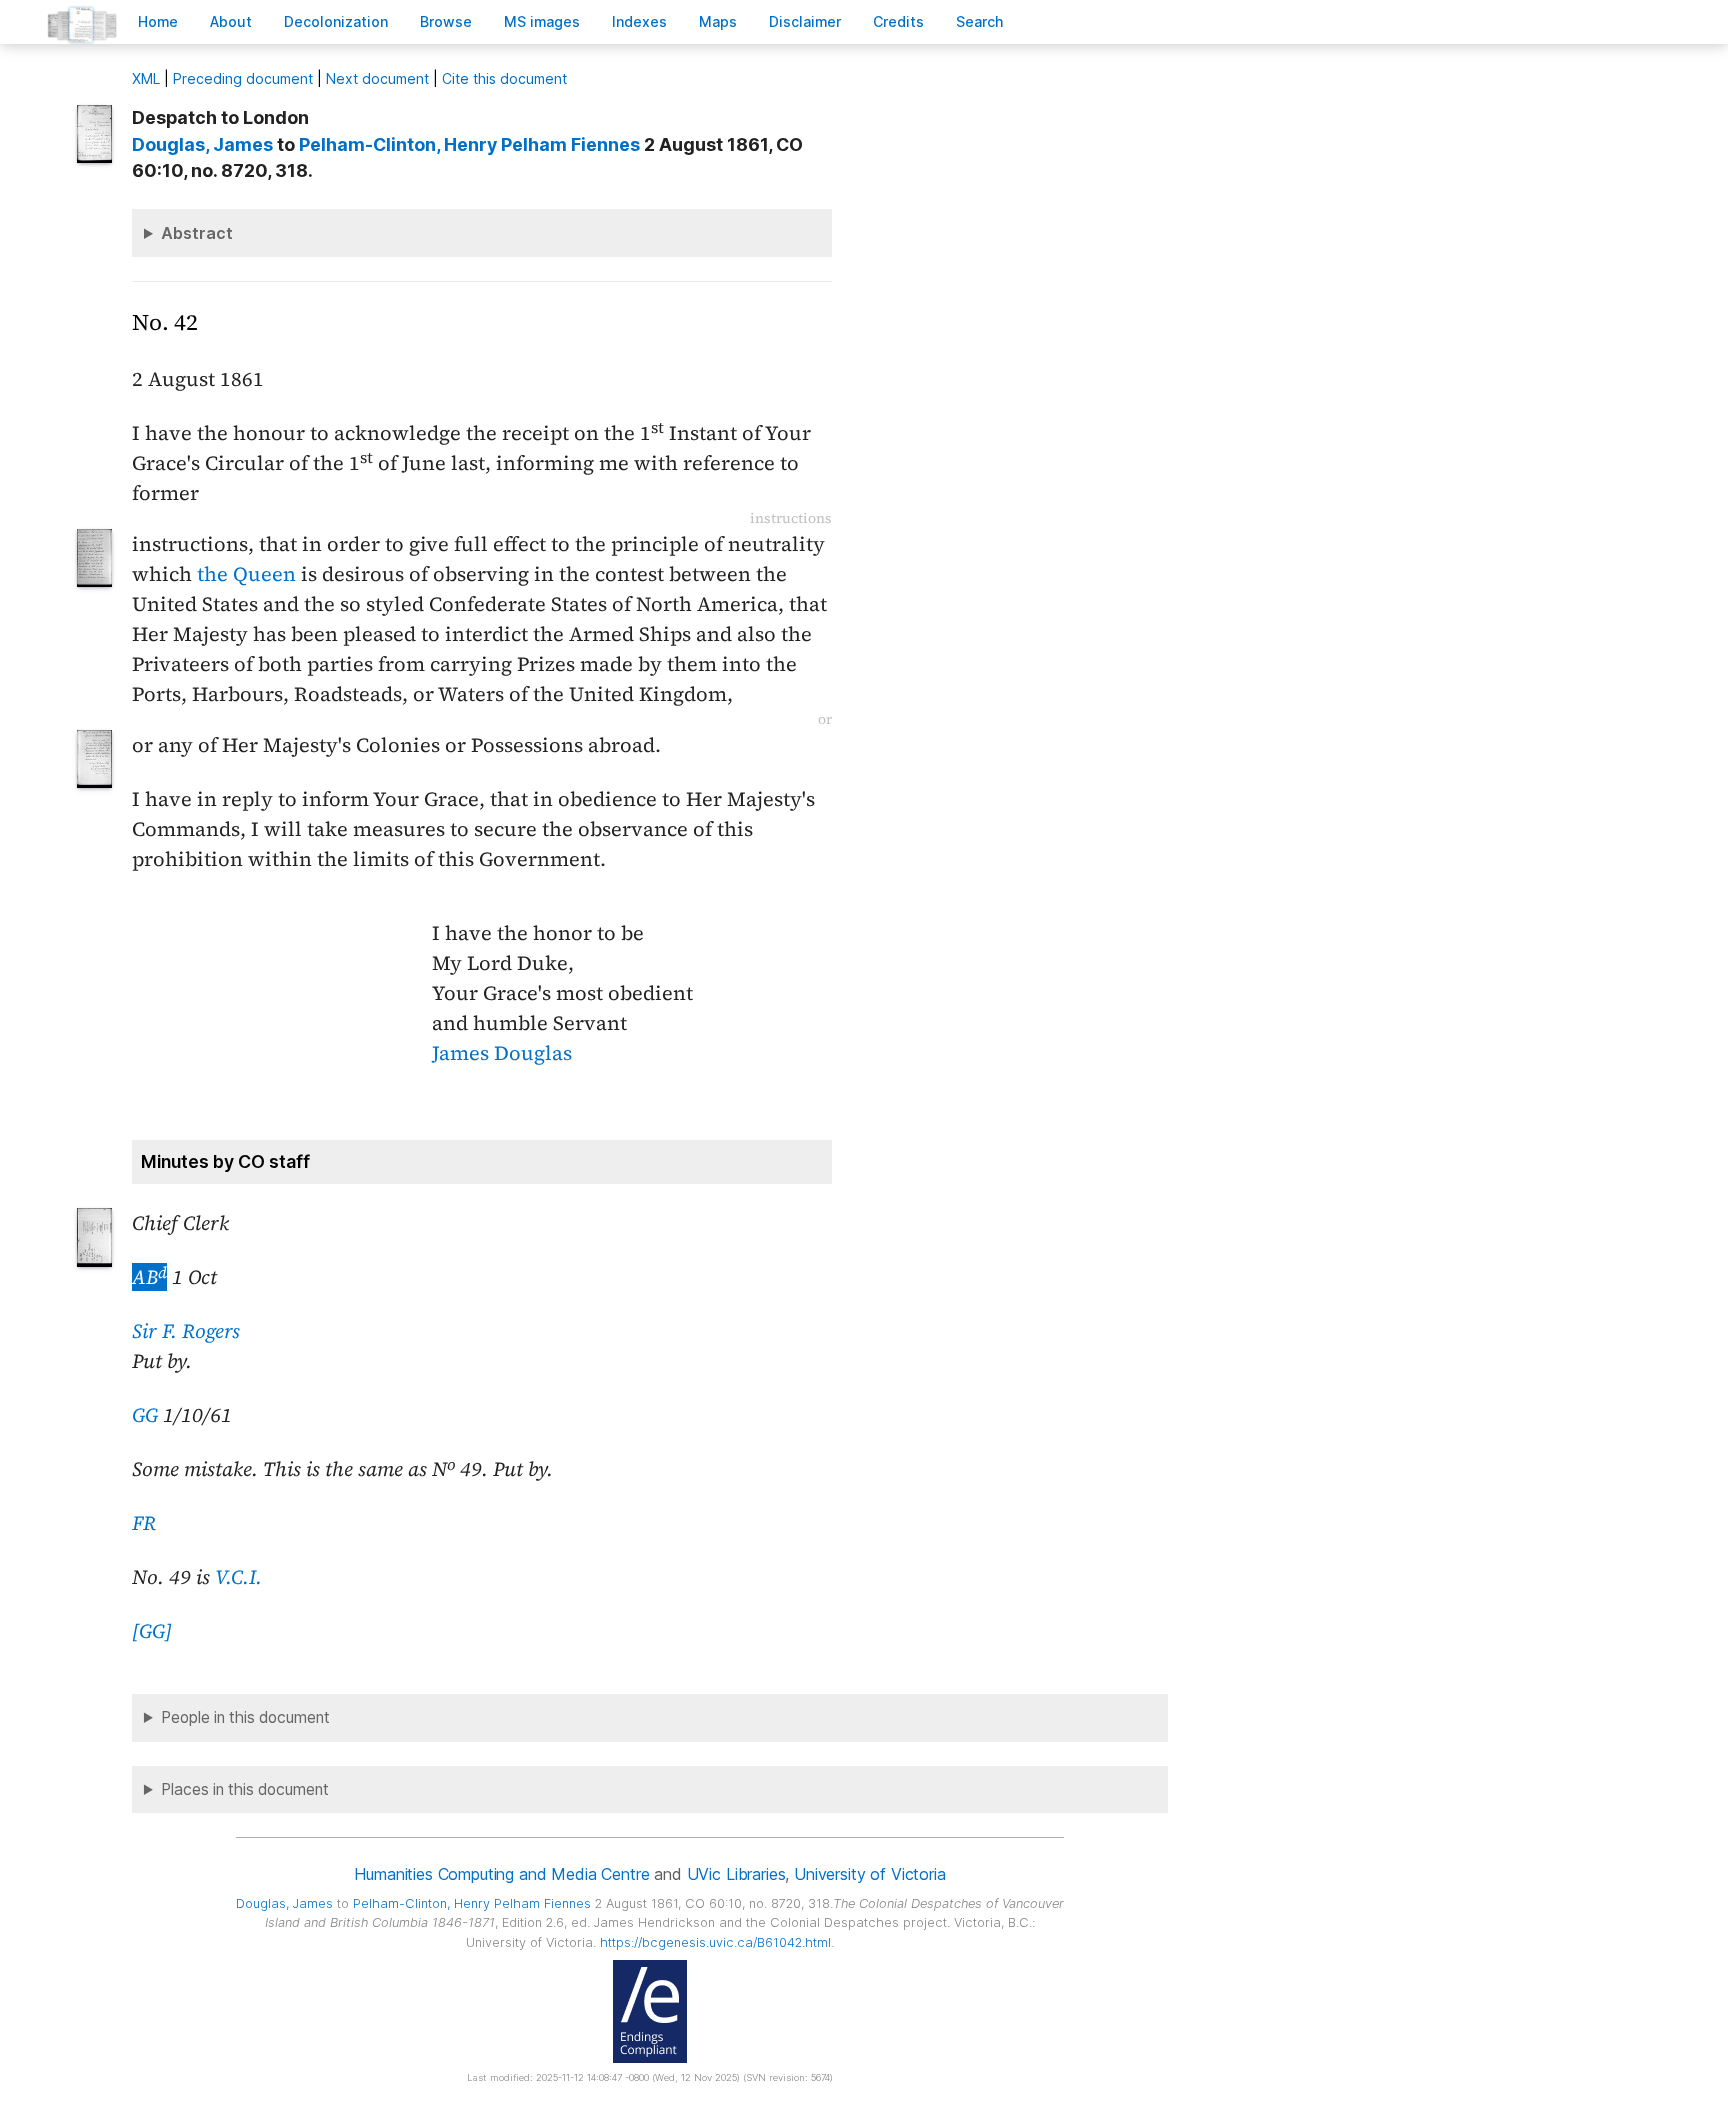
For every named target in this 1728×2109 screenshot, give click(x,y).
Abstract (197, 233)
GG (145, 1415)
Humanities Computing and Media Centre (501, 1874)
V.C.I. (238, 1577)
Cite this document (504, 78)
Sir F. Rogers (186, 1331)
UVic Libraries (736, 1874)
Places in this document (245, 1789)
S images (542, 21)
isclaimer (805, 21)
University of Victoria (869, 1874)
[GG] (152, 1631)
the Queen (246, 574)
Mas (718, 21)
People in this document (245, 1717)
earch (980, 21)
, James (202, 144)
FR (144, 1523)
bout (231, 21)
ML (146, 78)
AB (149, 1277)
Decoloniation (336, 21)
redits (898, 21)
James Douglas (502, 1053)
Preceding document (243, 78)
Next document (377, 78)
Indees (639, 21)
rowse (446, 21)
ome (158, 21)
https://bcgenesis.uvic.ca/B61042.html (715, 1942)
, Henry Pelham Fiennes (469, 144)
